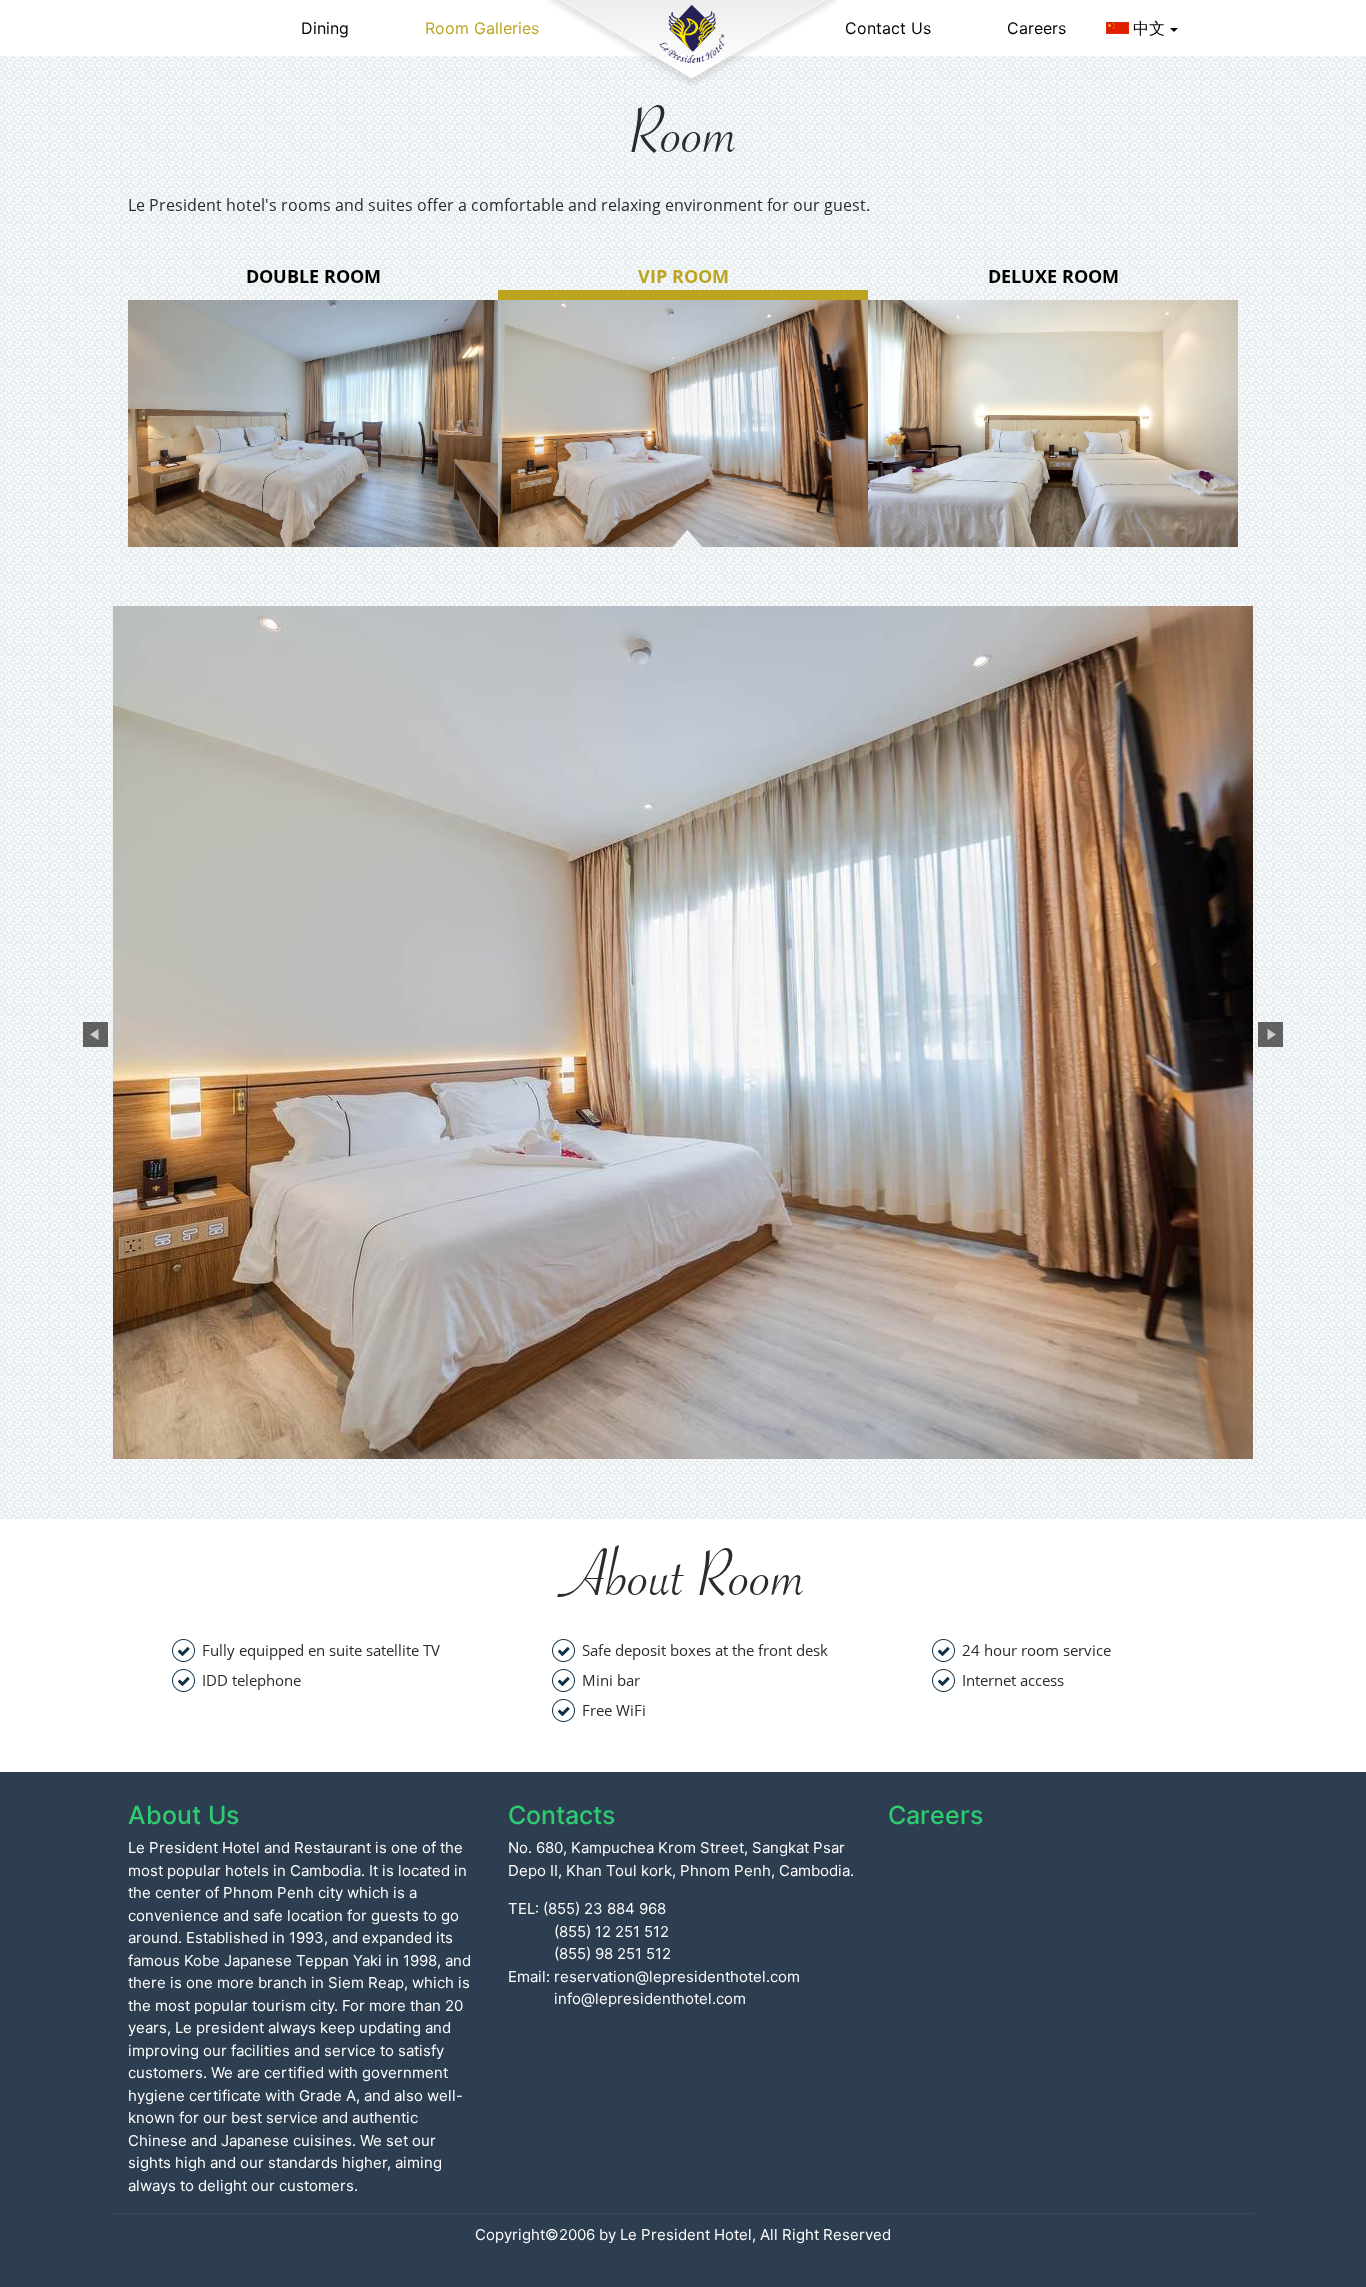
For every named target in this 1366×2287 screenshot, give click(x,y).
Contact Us (888, 28)
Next (1268, 1032)
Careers (1036, 28)
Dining (325, 28)
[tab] (313, 405)
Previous (93, 1032)
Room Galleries (482, 28)
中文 (1149, 28)
